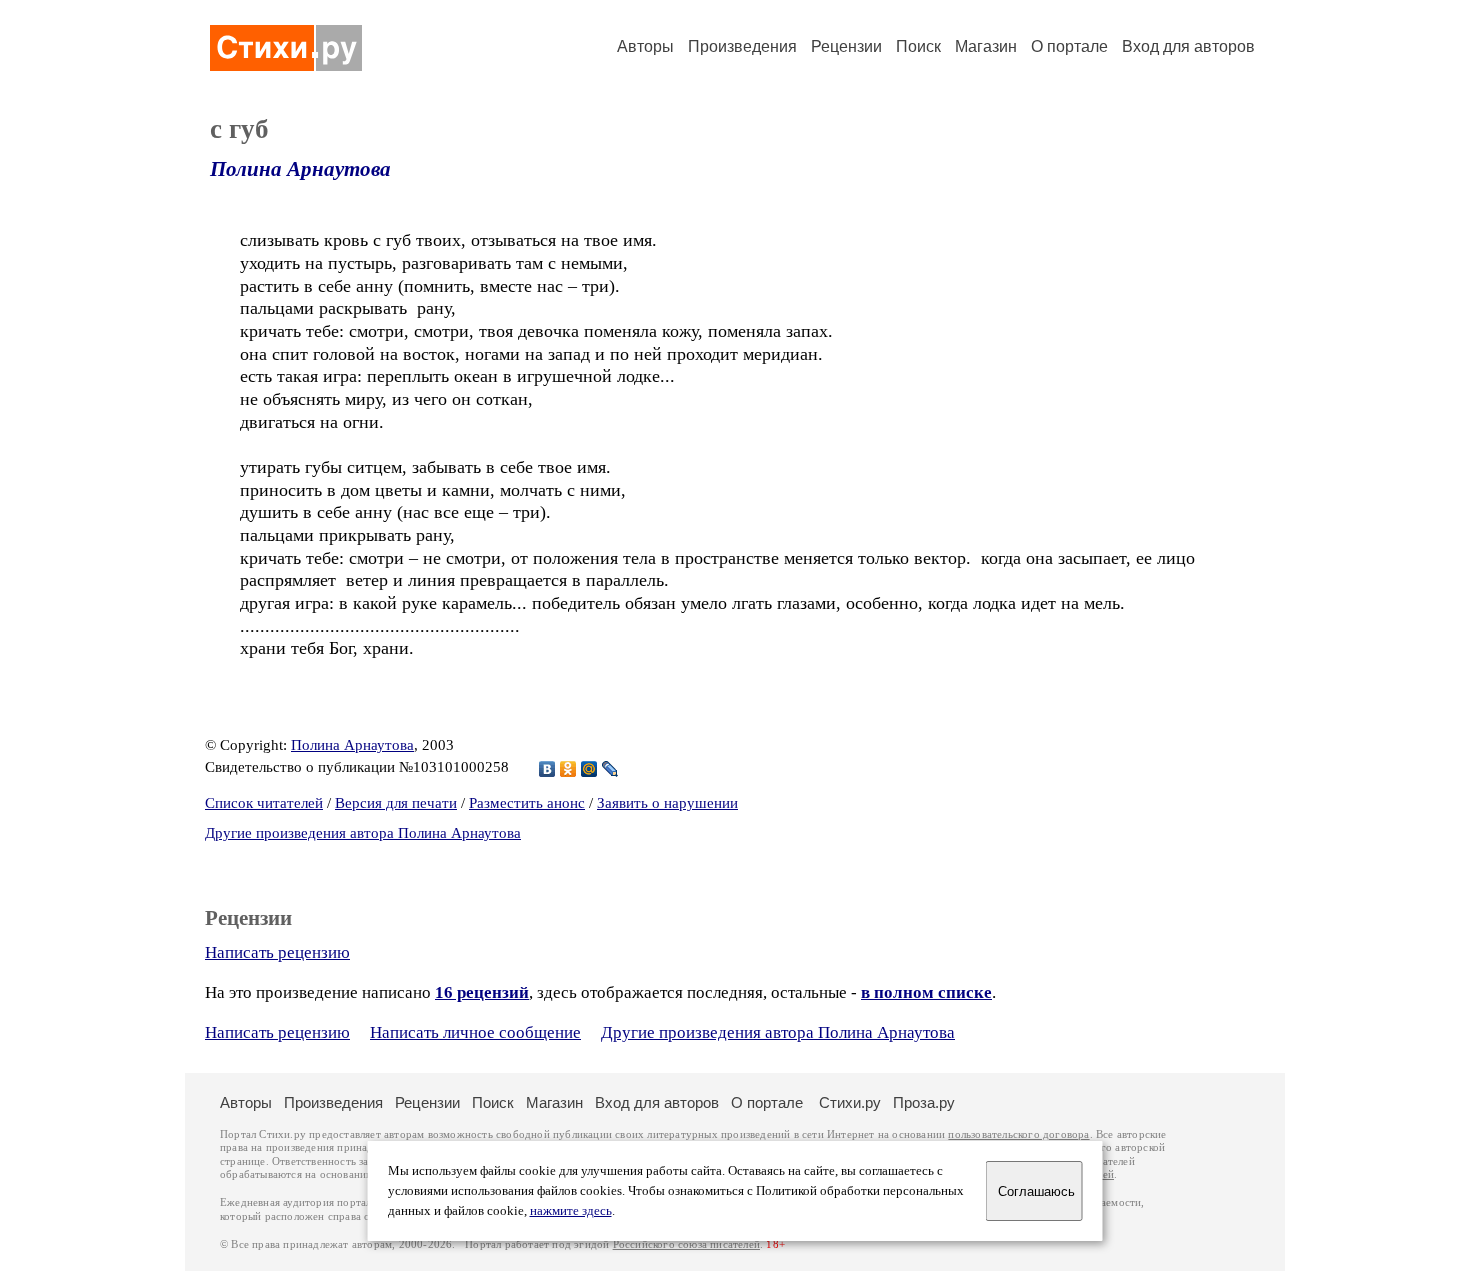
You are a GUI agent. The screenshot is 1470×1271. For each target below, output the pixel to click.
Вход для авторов (1188, 46)
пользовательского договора (1018, 1134)
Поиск (918, 46)
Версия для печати (396, 803)
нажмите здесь (571, 1211)
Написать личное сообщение (475, 1032)
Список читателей (264, 803)
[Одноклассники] (568, 769)
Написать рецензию (277, 952)
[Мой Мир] (589, 769)
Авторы (645, 46)
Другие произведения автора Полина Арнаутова (363, 833)
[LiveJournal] (610, 769)
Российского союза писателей (686, 1244)
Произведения (742, 46)
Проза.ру (924, 1102)
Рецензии (846, 46)
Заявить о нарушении (667, 803)
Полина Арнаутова (300, 169)
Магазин (986, 46)
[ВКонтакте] (547, 769)
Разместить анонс (527, 803)
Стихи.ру (850, 1102)
